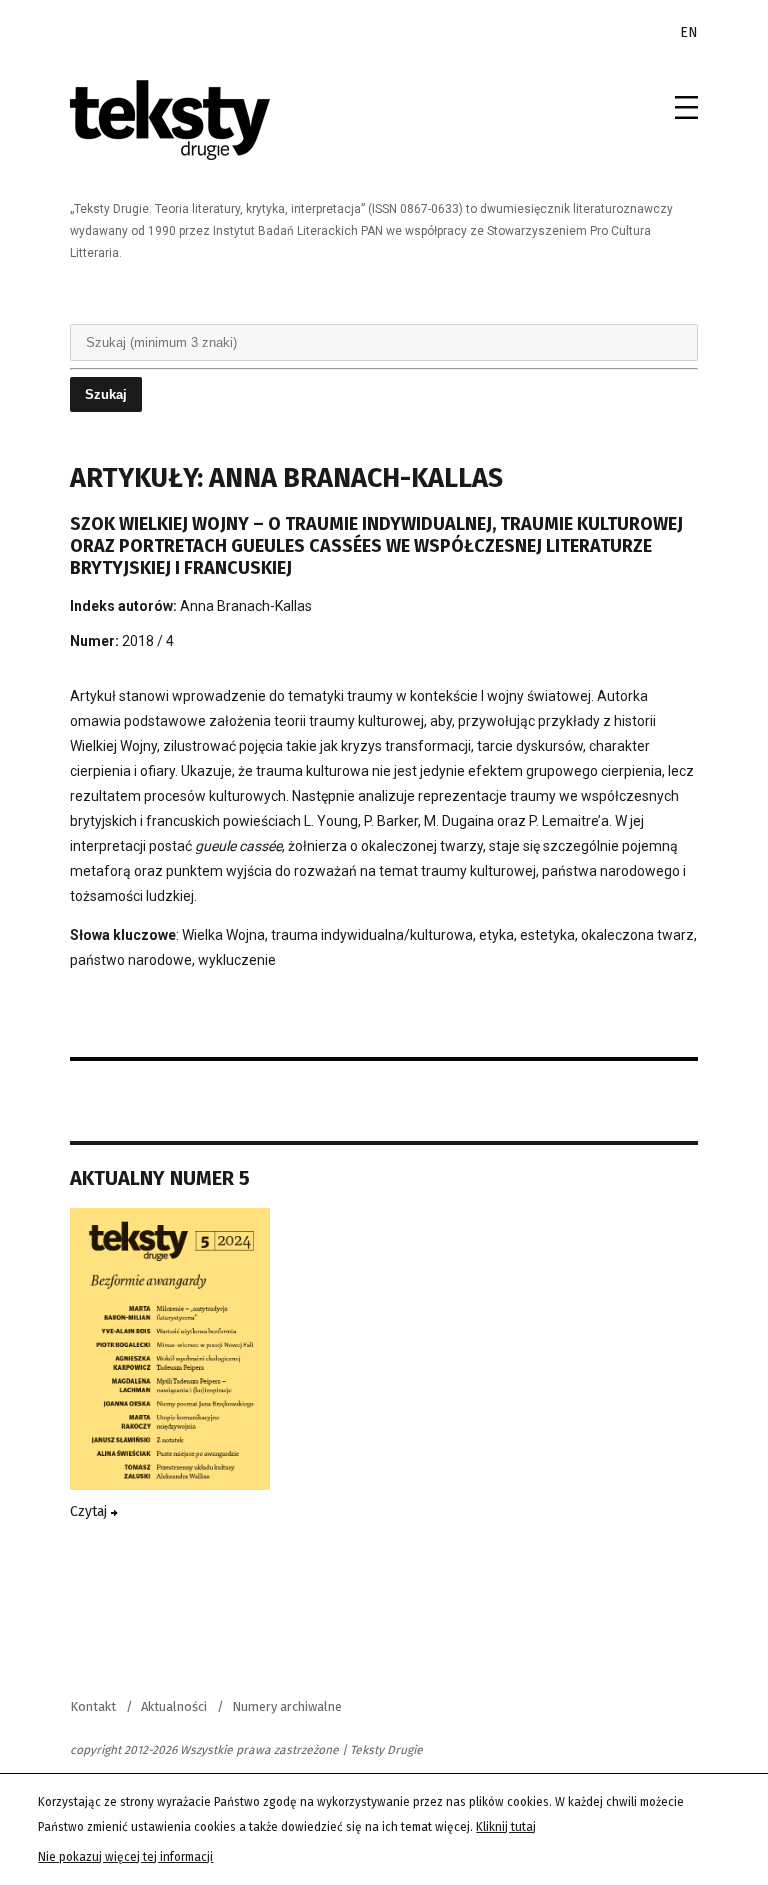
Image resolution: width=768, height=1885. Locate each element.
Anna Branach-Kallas (246, 606)
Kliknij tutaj (506, 1827)
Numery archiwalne (287, 1706)
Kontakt (93, 1706)
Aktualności (174, 1706)
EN (689, 32)
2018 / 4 (148, 641)
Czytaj (90, 1511)
